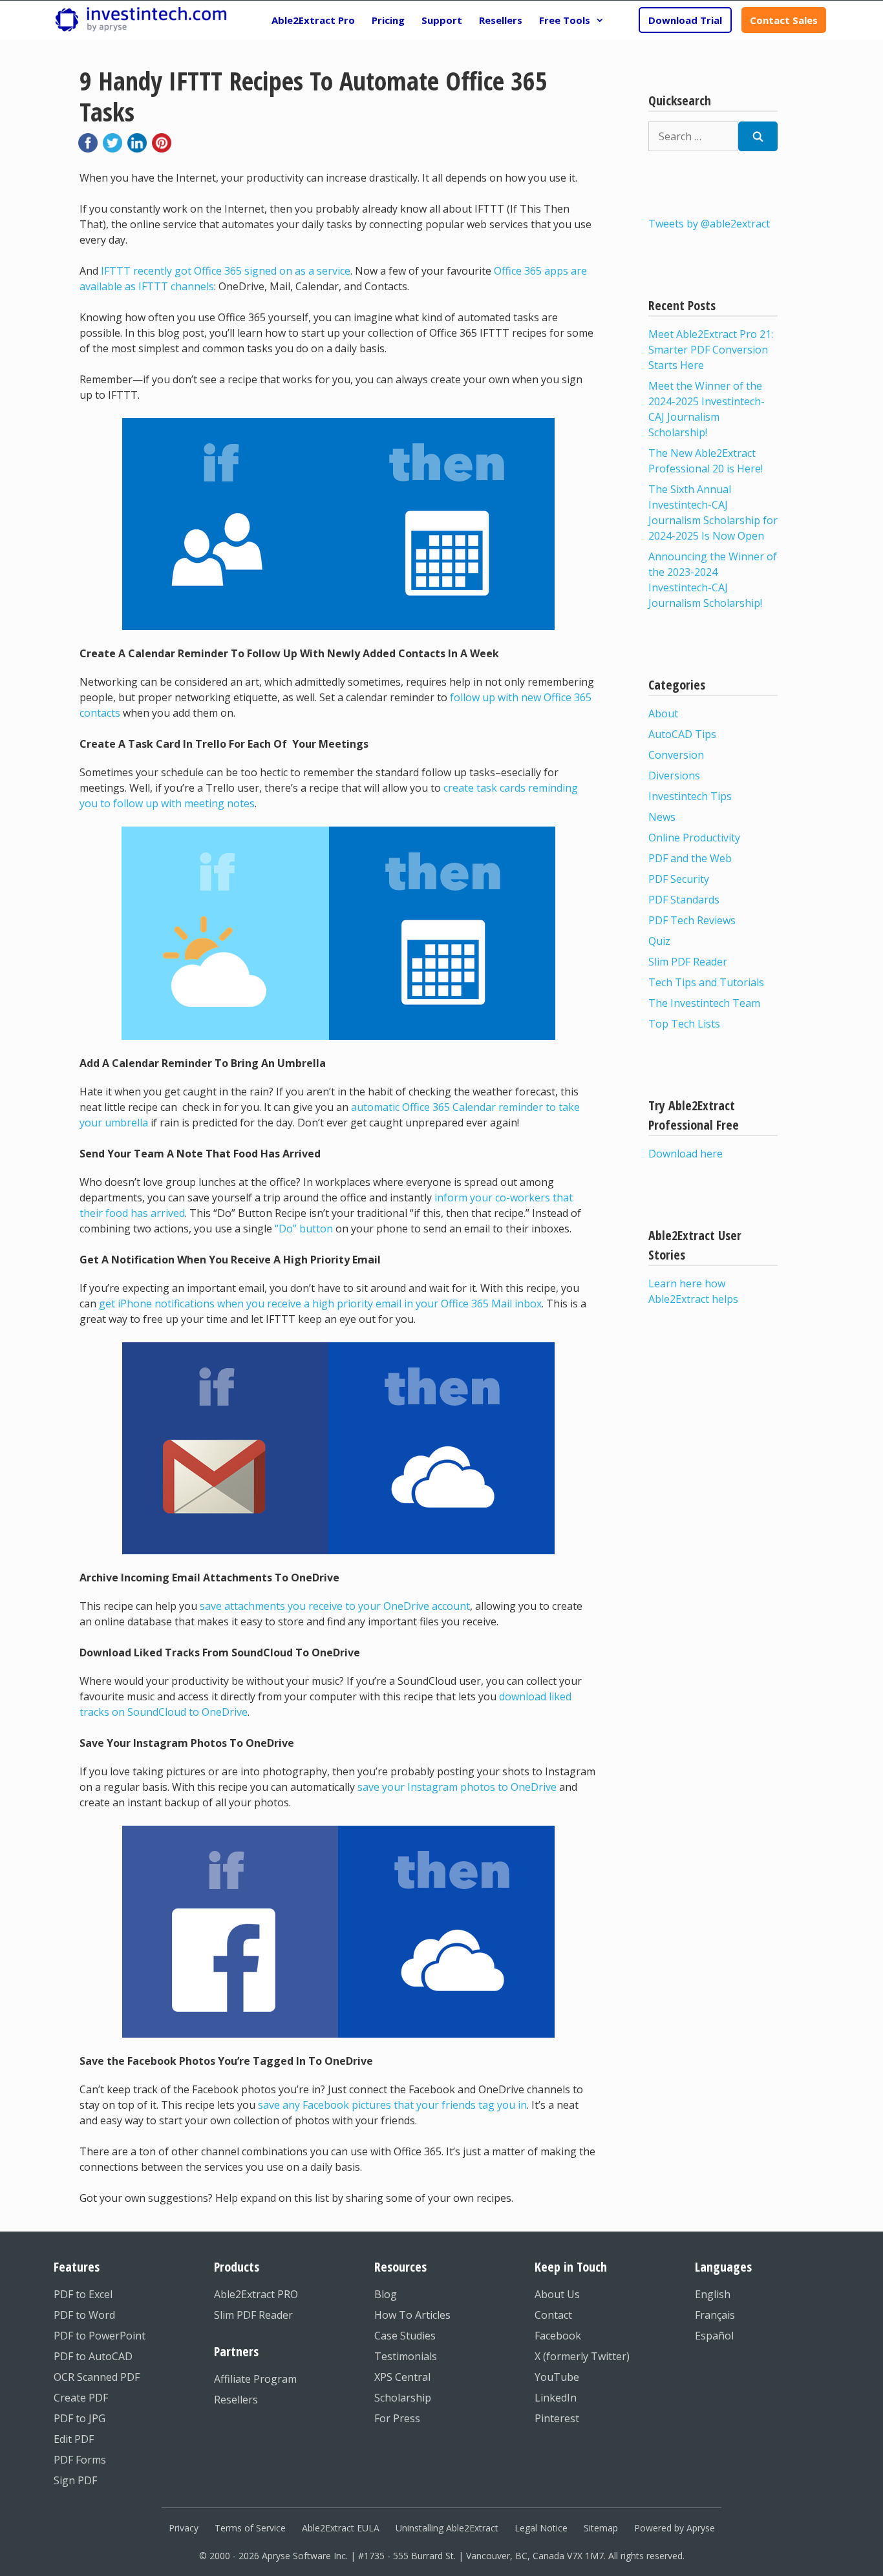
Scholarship (403, 2398)
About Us (557, 2294)
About (663, 713)
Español (714, 2336)
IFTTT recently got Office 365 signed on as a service (226, 271)
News (662, 817)
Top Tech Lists (684, 1024)
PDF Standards (684, 900)
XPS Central (402, 2377)
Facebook (558, 2336)
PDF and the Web (690, 858)
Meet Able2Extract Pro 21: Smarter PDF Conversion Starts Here (711, 350)
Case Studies (405, 2336)
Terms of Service (250, 2528)
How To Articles (412, 2315)
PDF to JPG (80, 2418)
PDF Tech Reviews (692, 920)
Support (442, 20)
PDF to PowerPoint (100, 2336)
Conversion (676, 755)
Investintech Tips (690, 796)
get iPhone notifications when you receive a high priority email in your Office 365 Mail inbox (320, 1304)
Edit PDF (74, 2439)
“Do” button (304, 1229)
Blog (386, 2294)
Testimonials (406, 2356)
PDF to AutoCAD (93, 2356)
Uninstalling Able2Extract (447, 2528)
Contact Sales (784, 20)
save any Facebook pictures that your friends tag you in (392, 2105)
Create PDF (81, 2398)
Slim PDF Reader (688, 962)
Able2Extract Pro (313, 20)
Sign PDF (75, 2480)
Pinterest (557, 2418)
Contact (553, 2315)
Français (715, 2315)
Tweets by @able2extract (709, 224)
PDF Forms (80, 2460)
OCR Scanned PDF (97, 2377)
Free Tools (565, 20)
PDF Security (679, 879)
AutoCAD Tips (682, 734)
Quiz (659, 941)
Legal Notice (541, 2528)
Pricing (388, 20)
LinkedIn (556, 2398)
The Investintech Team (704, 1003)
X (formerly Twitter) (582, 2356)
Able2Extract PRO (256, 2294)
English (713, 2294)
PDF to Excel (83, 2294)
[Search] (758, 136)
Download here (686, 1154)
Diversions (674, 776)
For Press (397, 2418)
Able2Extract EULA (341, 2528)
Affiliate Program (255, 2379)
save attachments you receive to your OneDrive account (335, 1606)
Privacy (184, 2528)
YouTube (557, 2377)
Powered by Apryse (675, 2528)
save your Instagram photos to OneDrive (457, 1787)
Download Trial (685, 20)
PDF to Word (84, 2315)
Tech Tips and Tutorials (706, 982)
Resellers (501, 20)
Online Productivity (694, 838)
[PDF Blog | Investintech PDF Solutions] (141, 20)
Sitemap (601, 2528)
